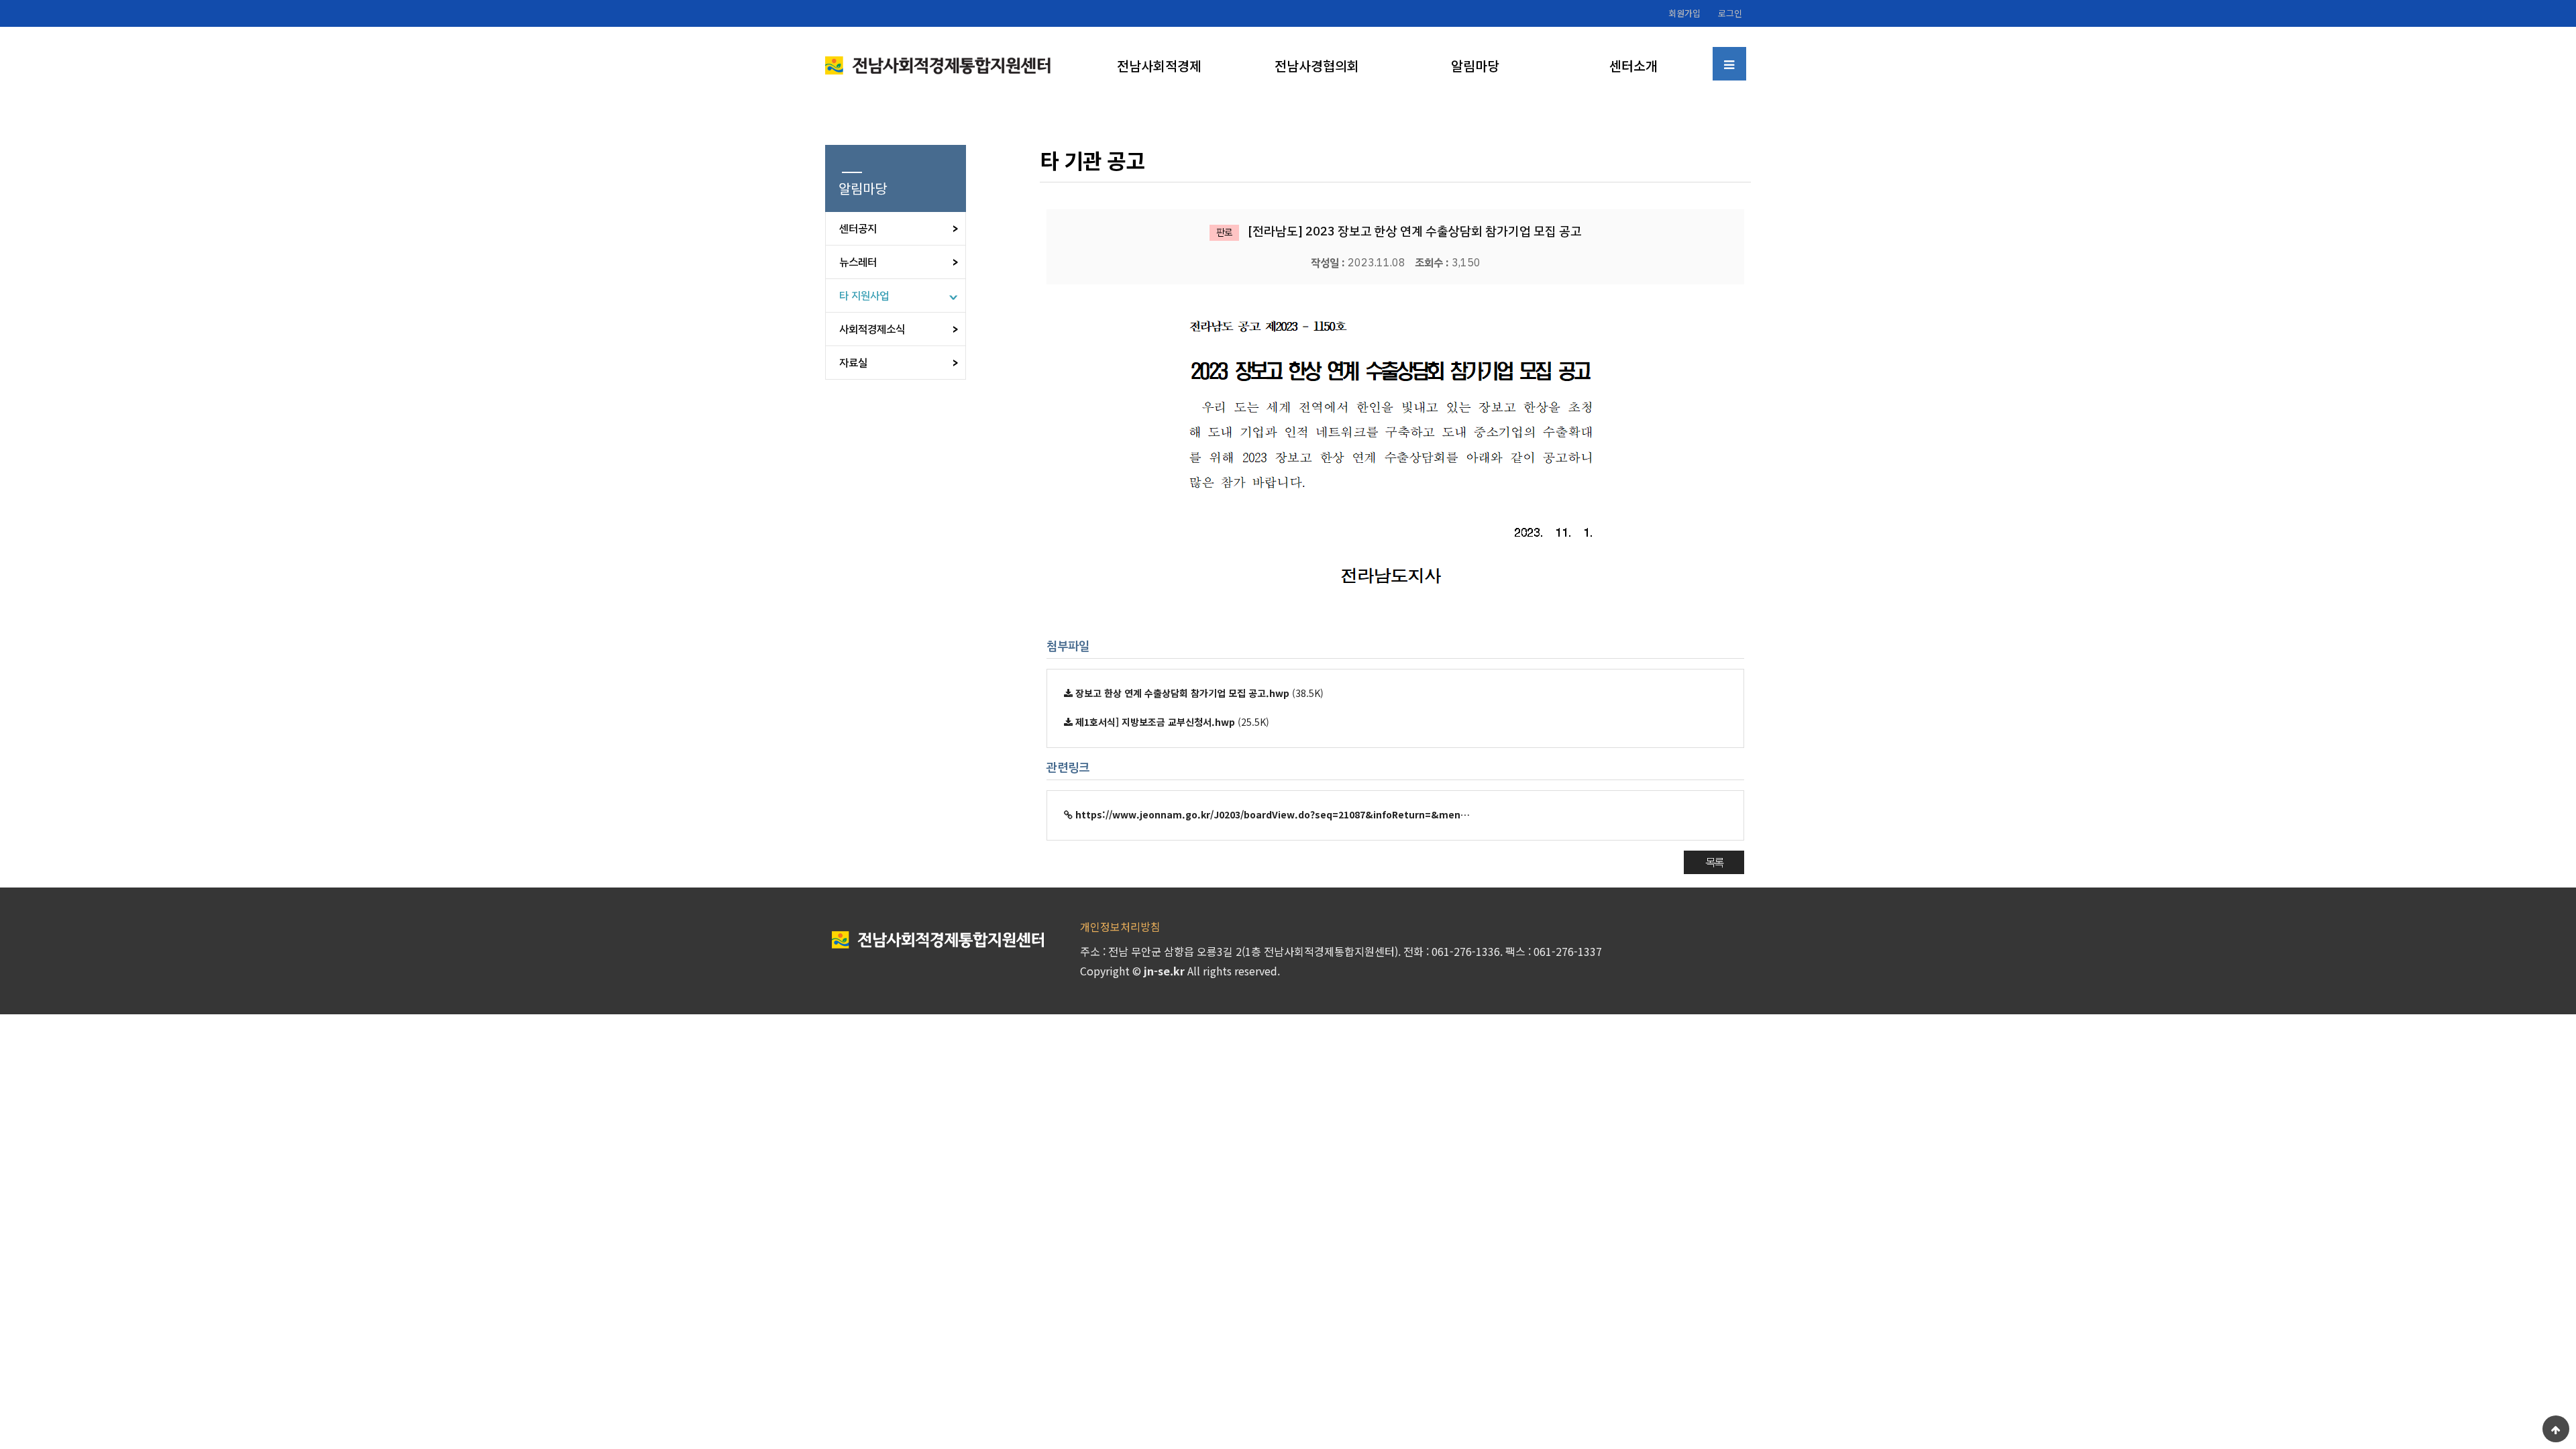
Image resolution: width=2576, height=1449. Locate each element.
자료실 (853, 363)
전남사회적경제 (1159, 65)
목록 (1714, 862)
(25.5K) (1172, 722)
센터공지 (858, 229)
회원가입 (1684, 13)
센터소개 (1633, 65)
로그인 (1730, 13)
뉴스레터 (858, 262)
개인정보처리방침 (1120, 926)
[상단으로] (2556, 1429)
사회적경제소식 (872, 329)
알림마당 (1475, 65)
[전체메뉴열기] (1729, 64)
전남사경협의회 (1317, 65)
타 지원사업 (864, 296)
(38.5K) (1199, 693)
